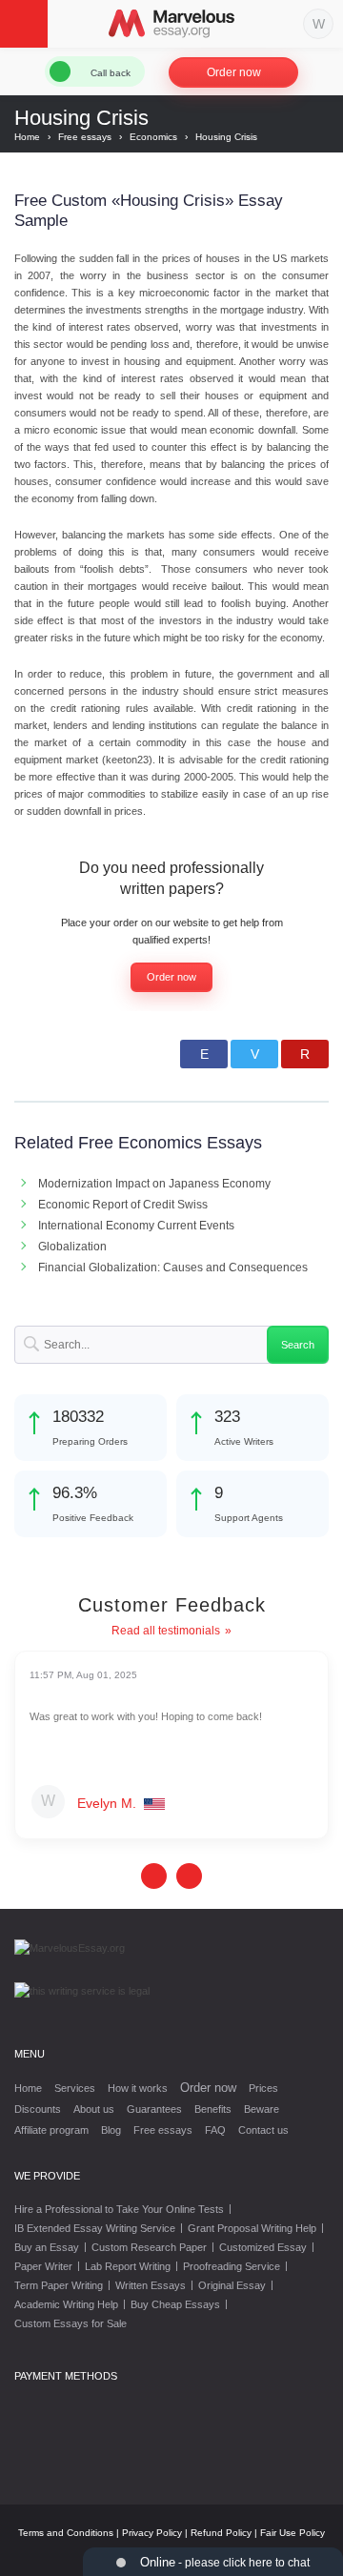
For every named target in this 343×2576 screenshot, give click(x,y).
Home (28, 2088)
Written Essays (151, 2285)
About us (94, 2109)
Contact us (263, 2130)
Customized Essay (263, 2247)
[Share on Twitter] (254, 1054)
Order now (234, 72)
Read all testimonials (166, 1631)
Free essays (163, 2130)
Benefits (213, 2109)
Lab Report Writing (128, 2266)
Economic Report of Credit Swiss (123, 1205)
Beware (262, 2109)
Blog (111, 2130)
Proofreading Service (232, 2266)
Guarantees (154, 2109)
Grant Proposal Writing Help (252, 2228)
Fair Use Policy (293, 2533)
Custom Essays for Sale (71, 2323)
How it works (138, 2088)
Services (75, 2088)
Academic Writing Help (66, 2304)
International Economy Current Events (136, 1226)
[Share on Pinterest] (305, 1054)
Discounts (38, 2109)
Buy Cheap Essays (175, 2304)
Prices (263, 2088)
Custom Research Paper (149, 2247)
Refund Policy (221, 2533)
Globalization (72, 1247)
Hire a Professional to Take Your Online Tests (119, 2209)
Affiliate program (51, 2130)
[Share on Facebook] (204, 1054)
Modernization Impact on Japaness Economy (154, 1184)
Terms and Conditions (66, 2533)
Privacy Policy (152, 2533)
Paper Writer (43, 2266)
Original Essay (232, 2285)
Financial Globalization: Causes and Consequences (173, 1268)
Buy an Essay (47, 2247)
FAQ (215, 2130)
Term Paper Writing (59, 2285)
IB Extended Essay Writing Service (95, 2228)
